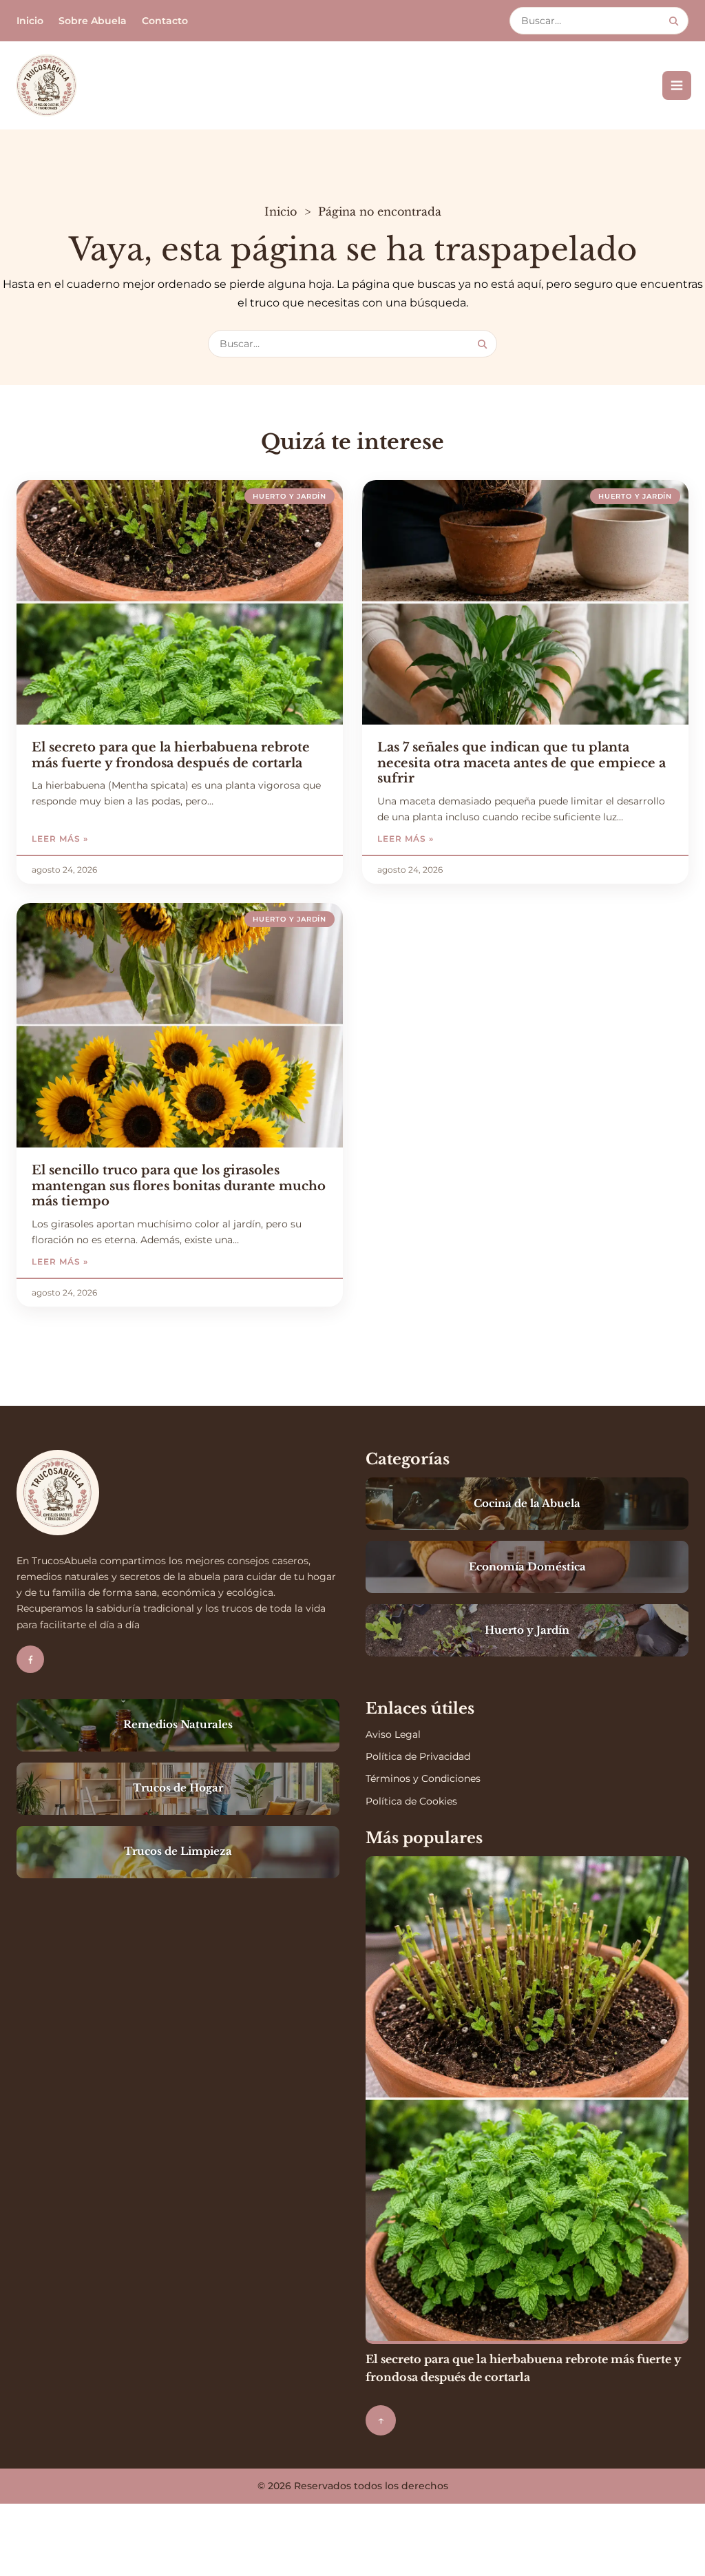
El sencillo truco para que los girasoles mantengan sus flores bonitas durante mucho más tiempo (179, 1186)
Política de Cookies (411, 1801)
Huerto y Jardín (290, 496)
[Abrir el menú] (677, 85)
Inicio (30, 21)
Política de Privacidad (418, 1756)
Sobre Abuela (93, 21)
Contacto (165, 21)
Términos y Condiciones (423, 1778)
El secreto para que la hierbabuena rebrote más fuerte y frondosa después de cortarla (171, 755)
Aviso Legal (393, 1734)
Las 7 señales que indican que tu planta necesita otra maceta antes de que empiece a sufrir (522, 763)
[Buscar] (674, 21)
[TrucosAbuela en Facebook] (30, 1659)
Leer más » (95, 839)
